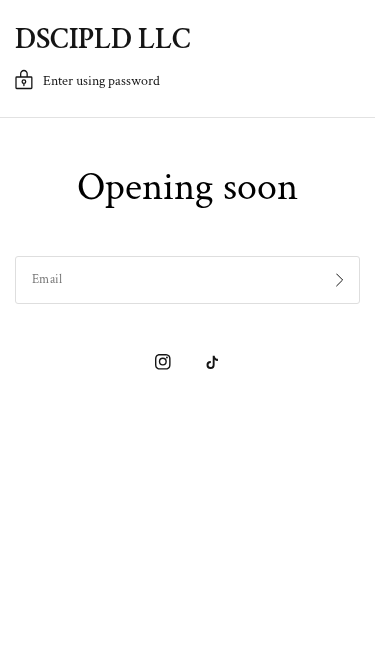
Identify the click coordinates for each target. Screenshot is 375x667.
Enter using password (101, 81)
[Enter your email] (340, 280)
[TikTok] (212, 362)
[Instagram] (163, 362)
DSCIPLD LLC (103, 40)
